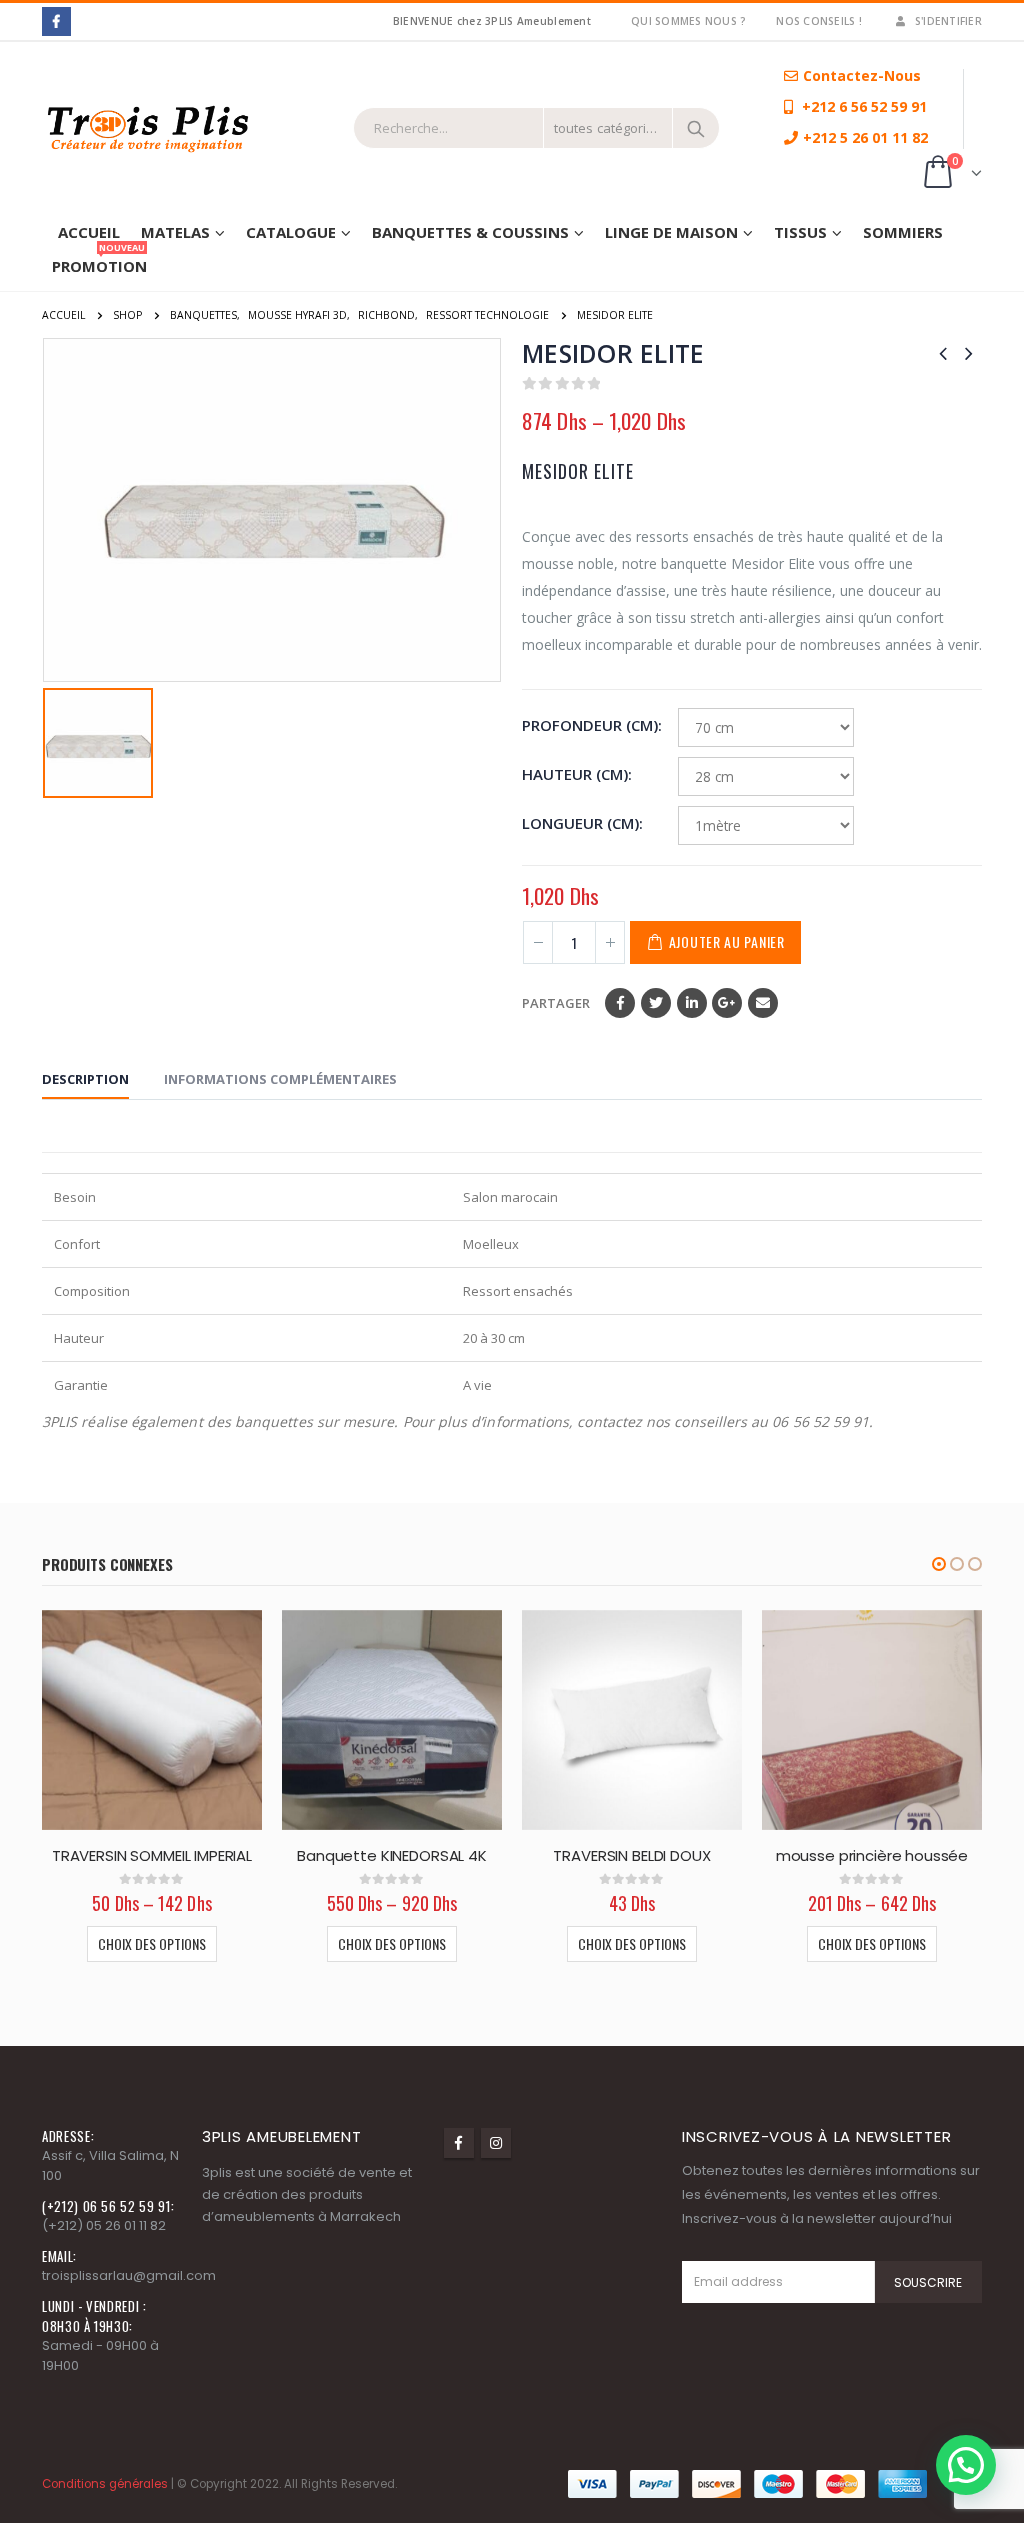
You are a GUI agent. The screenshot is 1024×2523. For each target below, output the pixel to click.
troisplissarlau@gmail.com (129, 2275)
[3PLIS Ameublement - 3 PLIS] (190, 128)
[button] (939, 1564)
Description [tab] (85, 1079)
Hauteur (80, 1338)
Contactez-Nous (862, 75)
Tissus (800, 232)
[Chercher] (696, 128)
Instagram (496, 2143)
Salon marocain (510, 1197)
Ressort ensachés (518, 1291)
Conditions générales (105, 2484)
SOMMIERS (903, 232)
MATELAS (175, 232)
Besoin (75, 1197)
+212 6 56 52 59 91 (862, 106)
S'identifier (948, 21)
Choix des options (152, 1943)
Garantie (82, 1385)
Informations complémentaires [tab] (280, 1079)
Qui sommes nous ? (688, 21)
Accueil (89, 232)
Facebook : (459, 2143)
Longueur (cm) (580, 823)
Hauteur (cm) (575, 774)
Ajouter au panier (727, 941)
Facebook (620, 1003)
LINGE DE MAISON (671, 232)
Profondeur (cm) (590, 725)
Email (763, 1003)
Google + (727, 1003)
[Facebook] (56, 21)
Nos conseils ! (819, 21)
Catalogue (291, 232)
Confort (78, 1244)
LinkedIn (692, 1003)
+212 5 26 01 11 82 (865, 137)
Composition (93, 1291)
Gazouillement (656, 1003)
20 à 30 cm (494, 1338)
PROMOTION (99, 262)
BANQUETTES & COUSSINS (470, 232)
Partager (556, 1003)
